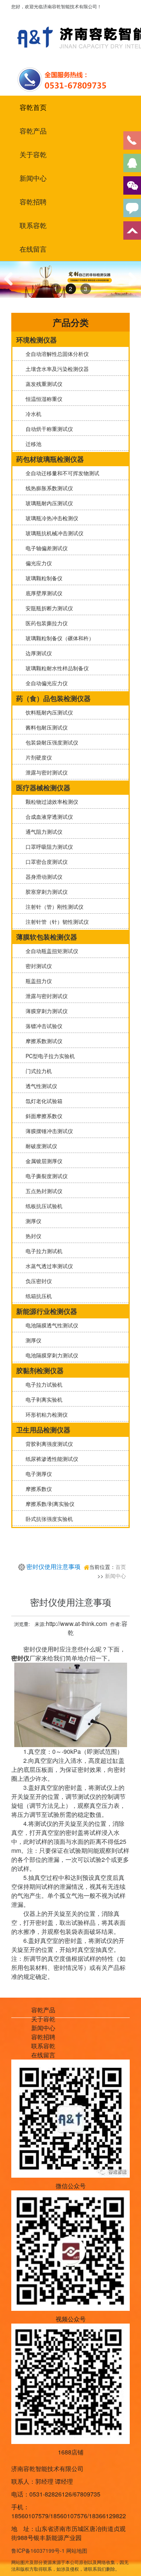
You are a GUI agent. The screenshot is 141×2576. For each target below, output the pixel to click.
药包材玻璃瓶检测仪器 (50, 459)
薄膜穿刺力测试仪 (45, 1011)
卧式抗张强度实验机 (48, 1519)
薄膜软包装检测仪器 (47, 937)
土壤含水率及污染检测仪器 (56, 369)
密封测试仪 (37, 966)
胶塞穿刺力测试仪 (45, 892)
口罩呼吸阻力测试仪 (48, 847)
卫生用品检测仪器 (43, 1430)
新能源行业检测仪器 (47, 1311)
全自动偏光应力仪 (45, 683)
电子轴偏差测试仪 (45, 548)
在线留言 (33, 249)
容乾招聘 (33, 202)
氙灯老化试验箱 (42, 1101)
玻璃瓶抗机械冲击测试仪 (53, 533)
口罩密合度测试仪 (45, 862)
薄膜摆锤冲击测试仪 (48, 1131)
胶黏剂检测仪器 (40, 1371)
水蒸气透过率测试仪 (48, 1266)
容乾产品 (33, 131)
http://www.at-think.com (77, 1624)
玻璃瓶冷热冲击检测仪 (50, 518)
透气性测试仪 (40, 1086)
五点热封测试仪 (42, 1191)
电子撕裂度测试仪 (45, 1176)
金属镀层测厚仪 (42, 1161)
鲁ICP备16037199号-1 (38, 2550)
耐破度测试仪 (40, 1146)
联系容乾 (33, 225)
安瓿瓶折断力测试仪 (48, 608)
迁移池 (32, 444)
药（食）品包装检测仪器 (53, 698)
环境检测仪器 (36, 340)
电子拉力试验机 (42, 1384)
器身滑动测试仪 (42, 877)
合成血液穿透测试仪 (48, 817)
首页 (121, 1567)
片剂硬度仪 (37, 757)
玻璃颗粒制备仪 (42, 578)
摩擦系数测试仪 (42, 1041)
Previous (11, 286)
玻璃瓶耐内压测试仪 (48, 503)
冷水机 (32, 414)
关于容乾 (33, 155)
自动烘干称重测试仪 (48, 429)
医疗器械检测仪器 (43, 788)
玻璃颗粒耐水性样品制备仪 (56, 668)
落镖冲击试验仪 (42, 1026)
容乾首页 (33, 107)
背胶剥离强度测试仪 (48, 1444)
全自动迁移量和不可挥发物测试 (61, 473)
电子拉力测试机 (42, 1251)
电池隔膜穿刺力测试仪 (50, 1355)
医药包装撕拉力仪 (45, 623)
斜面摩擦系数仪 (42, 1116)
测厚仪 (32, 1221)
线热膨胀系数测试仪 (48, 488)
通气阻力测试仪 (42, 832)
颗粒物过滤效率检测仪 (50, 802)
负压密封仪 (37, 1281)
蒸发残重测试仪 (42, 384)
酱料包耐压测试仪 (45, 727)
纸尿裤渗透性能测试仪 (50, 1459)
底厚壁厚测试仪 (42, 593)
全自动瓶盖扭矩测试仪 (50, 951)
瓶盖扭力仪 (37, 981)
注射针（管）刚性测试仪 (53, 907)
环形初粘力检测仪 (45, 1414)
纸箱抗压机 (37, 1296)
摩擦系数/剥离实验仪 (49, 1504)
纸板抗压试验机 (42, 1206)
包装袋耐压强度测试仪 (50, 742)
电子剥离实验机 (42, 1399)
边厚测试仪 (37, 653)
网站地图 (77, 2550)
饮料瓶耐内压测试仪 (48, 712)
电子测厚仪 (37, 1474)
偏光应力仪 (37, 563)
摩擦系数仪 (37, 1489)
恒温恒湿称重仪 (42, 399)
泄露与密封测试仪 (45, 772)
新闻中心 (33, 178)
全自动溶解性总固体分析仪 (56, 354)
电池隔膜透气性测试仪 (50, 1325)
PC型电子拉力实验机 (49, 1056)
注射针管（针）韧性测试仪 (56, 922)
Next (131, 286)
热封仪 (32, 1236)
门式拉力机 (37, 1071)
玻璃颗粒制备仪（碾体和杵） (58, 638)
